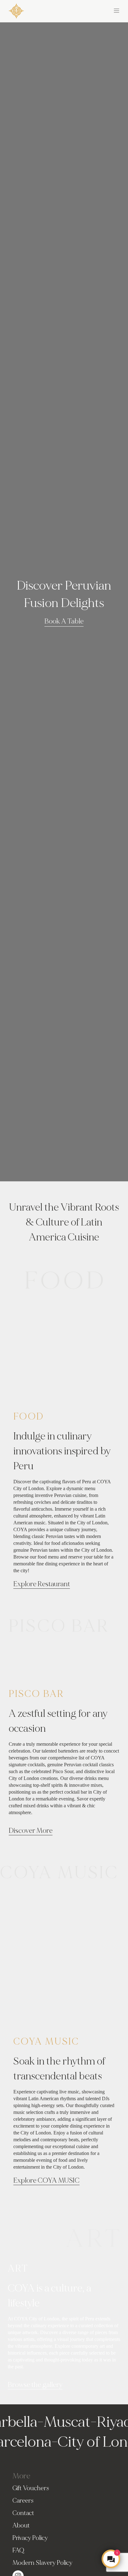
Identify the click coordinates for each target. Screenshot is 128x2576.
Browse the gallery (35, 2385)
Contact (23, 2513)
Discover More (31, 1831)
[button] (92, 10)
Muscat (58, 2422)
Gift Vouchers (31, 2488)
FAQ (18, 2550)
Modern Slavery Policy (42, 2563)
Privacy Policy (30, 2538)
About (21, 2525)
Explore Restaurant (42, 1584)
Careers (23, 2501)
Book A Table (64, 621)
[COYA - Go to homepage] (16, 10)
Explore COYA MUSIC (46, 2180)
